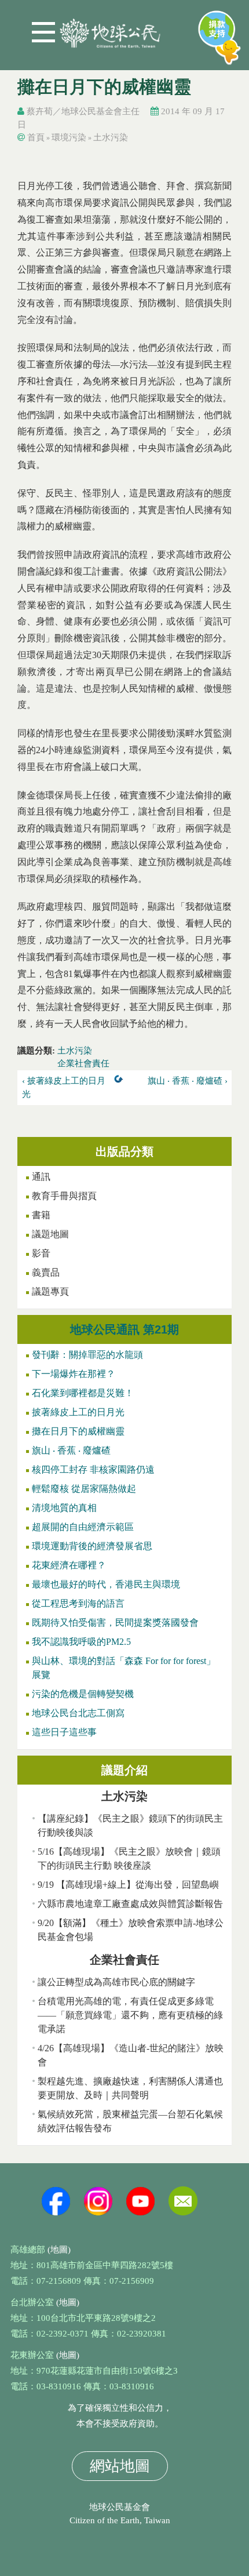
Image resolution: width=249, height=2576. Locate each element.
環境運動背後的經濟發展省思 (92, 1546)
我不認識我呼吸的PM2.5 (81, 1642)
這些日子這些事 (64, 1732)
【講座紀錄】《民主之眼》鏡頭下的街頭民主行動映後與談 (130, 1825)
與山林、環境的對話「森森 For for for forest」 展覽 (124, 1668)
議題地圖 (50, 1234)
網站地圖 (120, 2466)
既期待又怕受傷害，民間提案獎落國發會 (115, 1623)
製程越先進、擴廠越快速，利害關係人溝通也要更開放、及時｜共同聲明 (130, 2088)
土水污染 (111, 137)
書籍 (41, 1215)
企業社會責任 (83, 1063)
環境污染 (69, 137)
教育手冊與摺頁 (64, 1196)
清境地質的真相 (64, 1508)
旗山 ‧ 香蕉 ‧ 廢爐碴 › (187, 1081)
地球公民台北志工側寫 (78, 1713)
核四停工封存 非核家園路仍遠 (93, 1469)
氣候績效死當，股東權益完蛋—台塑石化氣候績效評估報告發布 (130, 2121)
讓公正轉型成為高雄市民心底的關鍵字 (116, 1982)
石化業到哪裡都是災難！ (83, 1393)
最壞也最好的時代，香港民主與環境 (106, 1584)
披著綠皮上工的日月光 (78, 1412)
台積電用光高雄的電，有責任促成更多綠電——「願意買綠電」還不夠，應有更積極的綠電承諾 (130, 2015)
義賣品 (46, 1272)
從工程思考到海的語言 (78, 1603)
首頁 (36, 137)
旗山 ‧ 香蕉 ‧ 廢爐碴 (71, 1450)
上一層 (121, 1081)
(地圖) (59, 2250)
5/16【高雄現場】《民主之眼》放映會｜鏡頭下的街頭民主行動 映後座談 (129, 1859)
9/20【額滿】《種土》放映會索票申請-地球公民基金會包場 (131, 1930)
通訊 (41, 1177)
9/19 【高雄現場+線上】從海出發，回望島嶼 (128, 1885)
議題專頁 (50, 1291)
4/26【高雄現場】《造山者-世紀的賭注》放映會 (131, 2055)
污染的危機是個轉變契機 (83, 1694)
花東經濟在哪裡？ (69, 1565)
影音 (41, 1253)
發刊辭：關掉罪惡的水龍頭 (87, 1355)
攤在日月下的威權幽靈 (78, 1431)
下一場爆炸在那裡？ (74, 1374)
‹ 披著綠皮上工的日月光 (64, 1087)
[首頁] (110, 29)
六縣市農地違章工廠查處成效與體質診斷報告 (130, 1904)
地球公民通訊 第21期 (124, 1329)
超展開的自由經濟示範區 (83, 1527)
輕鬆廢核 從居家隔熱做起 (84, 1489)
